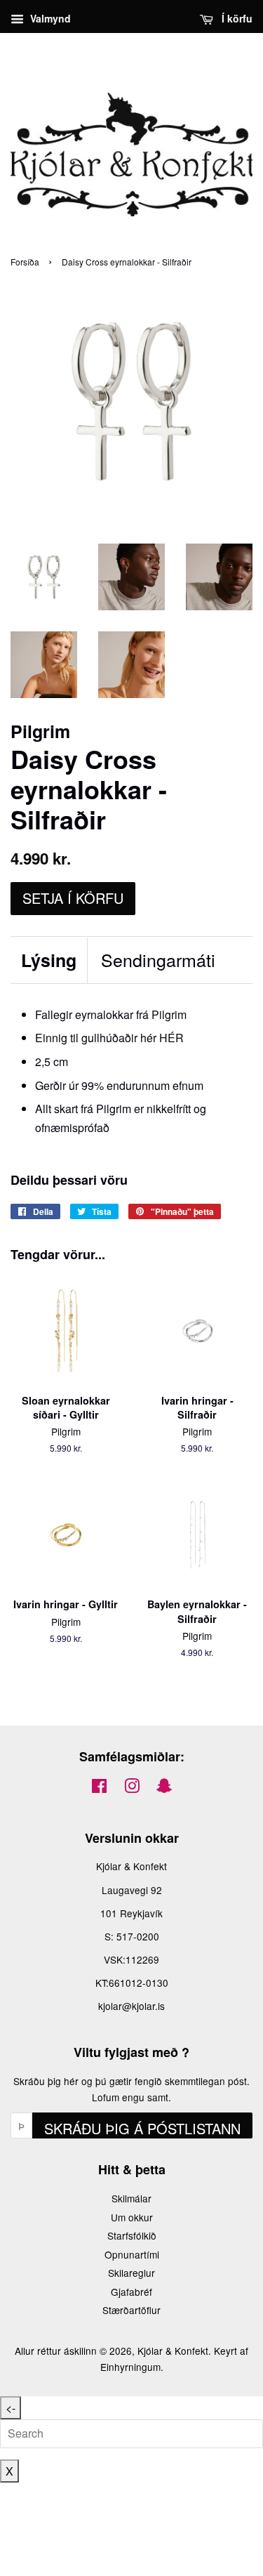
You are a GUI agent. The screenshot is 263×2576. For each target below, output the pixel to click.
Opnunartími (132, 2254)
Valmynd (49, 18)
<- (11, 2408)
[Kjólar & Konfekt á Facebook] (99, 1788)
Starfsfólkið (132, 2235)
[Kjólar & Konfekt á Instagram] (132, 1788)
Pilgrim (169, 1014)
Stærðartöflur (131, 2310)
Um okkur (132, 2217)
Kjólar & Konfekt (173, 2351)
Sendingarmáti (158, 960)
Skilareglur (131, 2273)
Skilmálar (131, 2198)
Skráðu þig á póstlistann (142, 2128)
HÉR (171, 1038)
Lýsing (49, 960)
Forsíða (25, 262)
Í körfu (236, 18)
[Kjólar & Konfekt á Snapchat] (164, 1788)
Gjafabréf (131, 2292)
